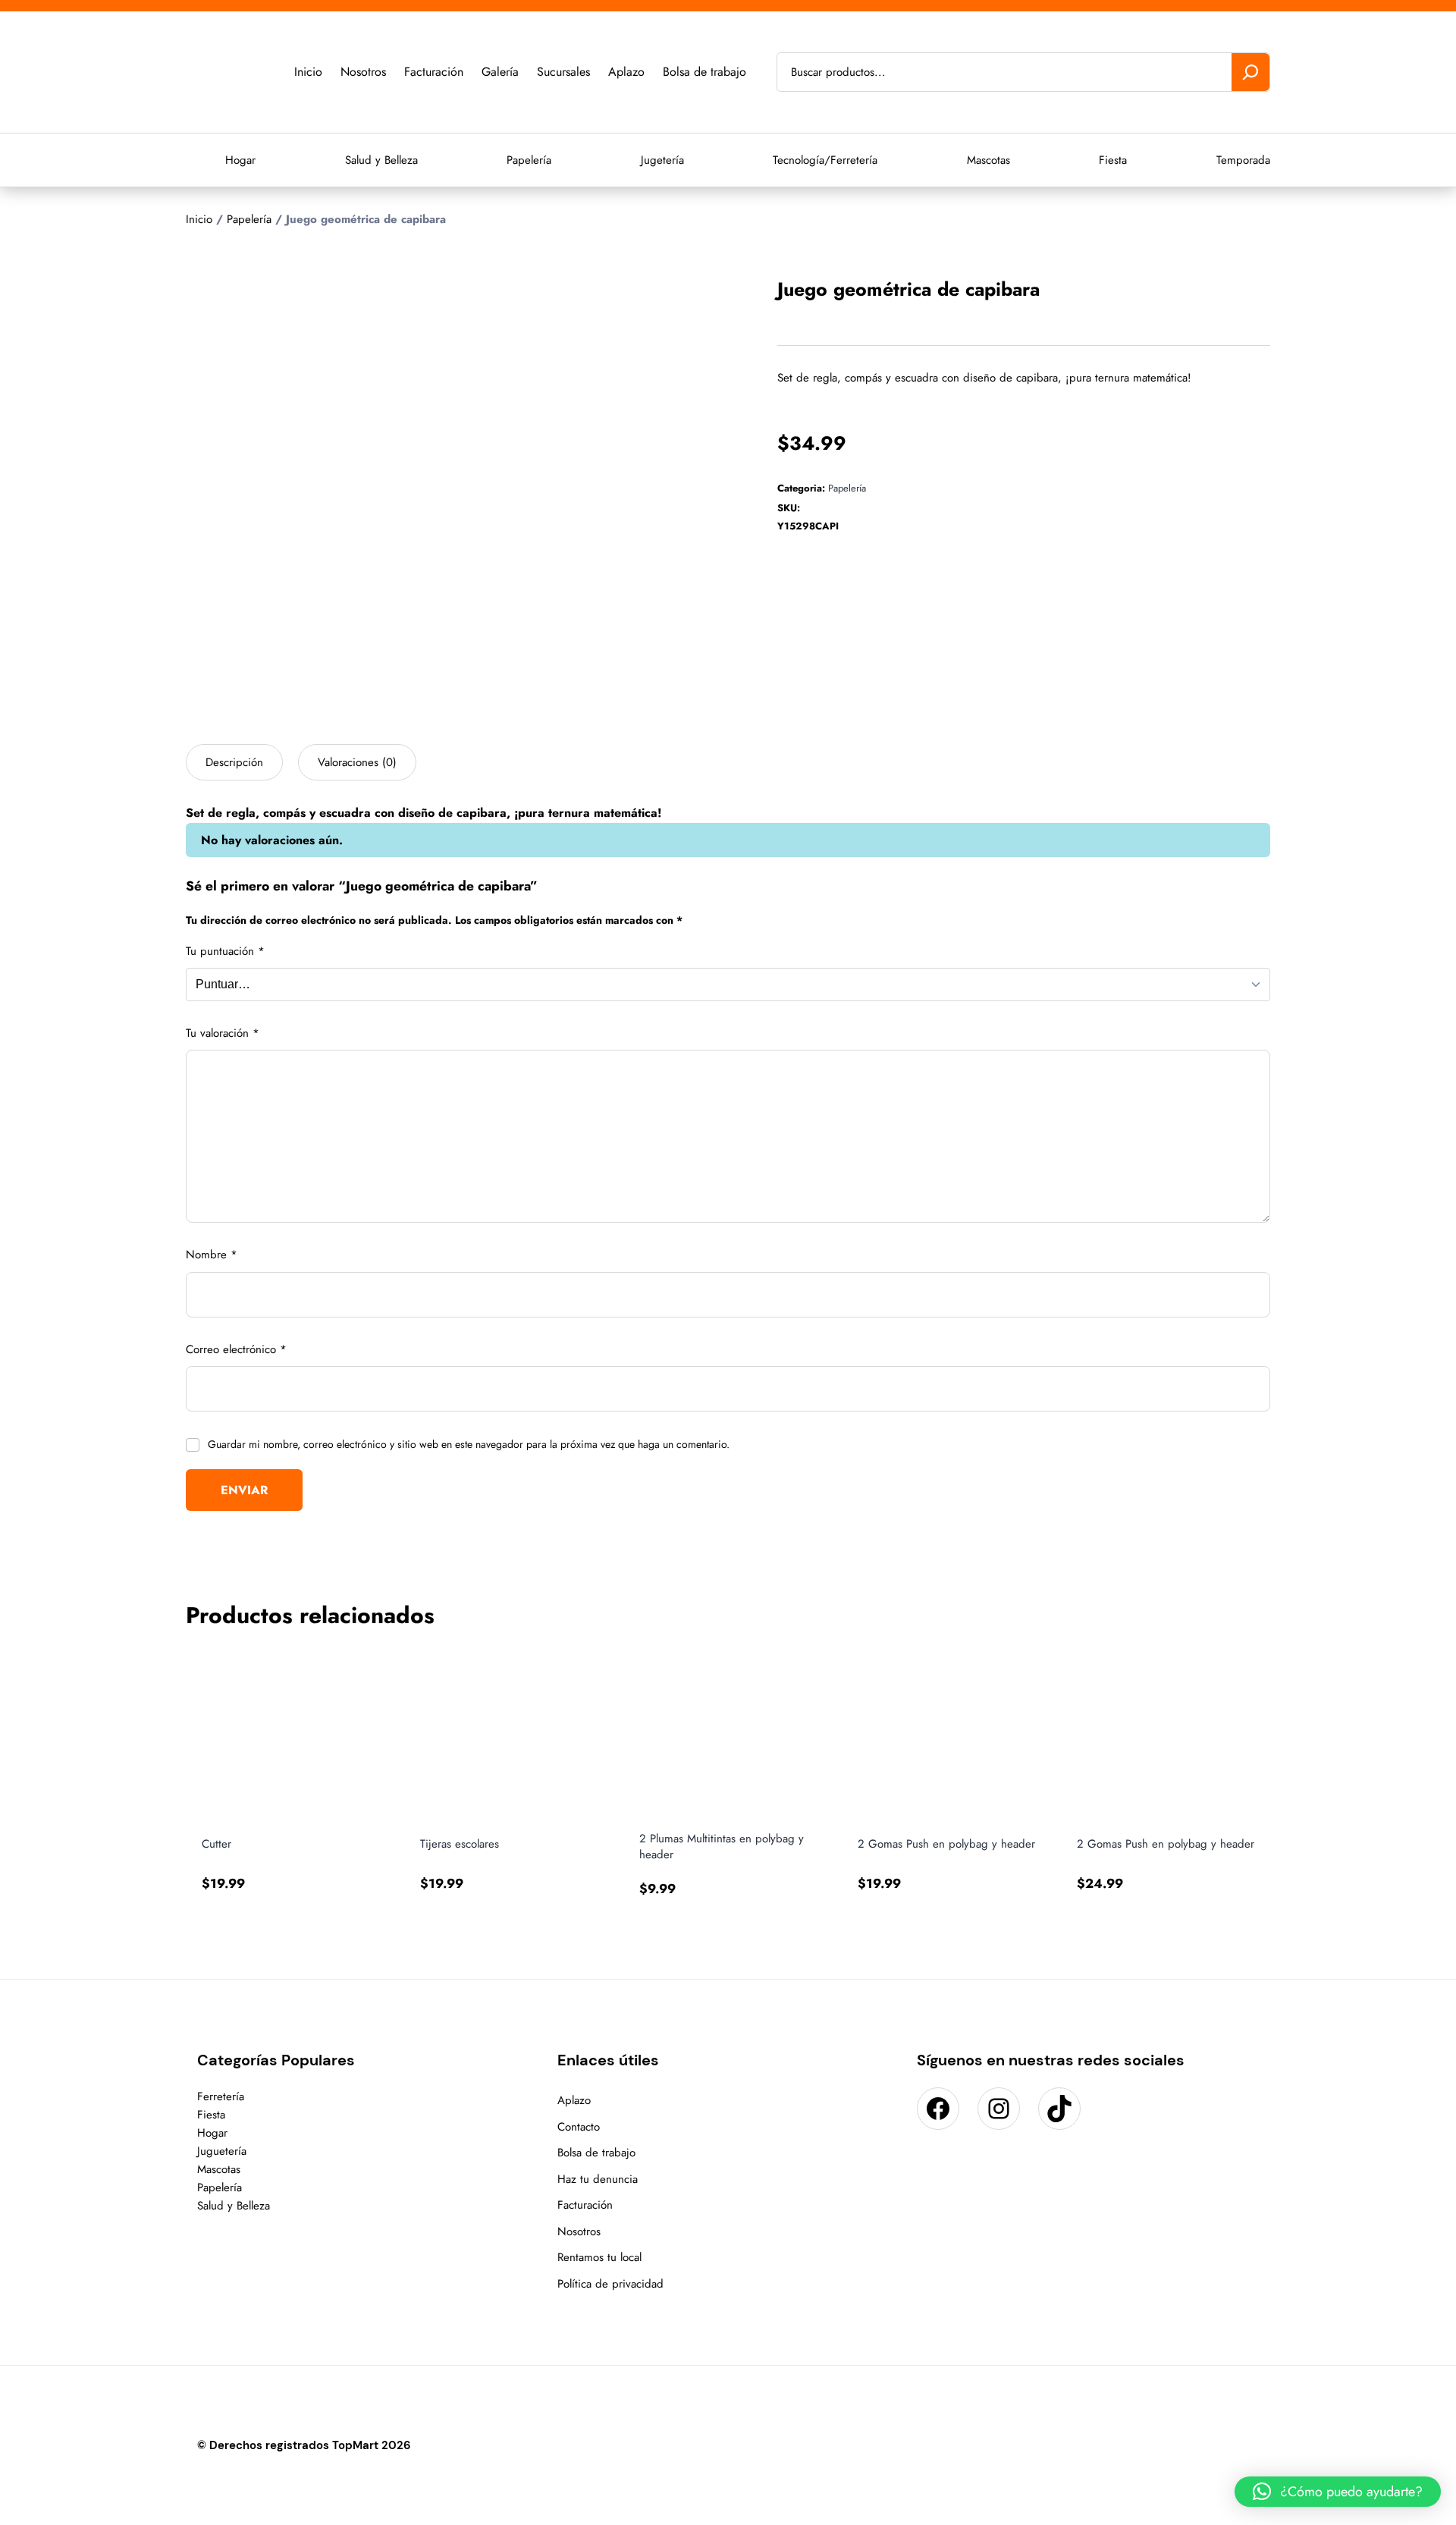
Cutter (217, 1844)
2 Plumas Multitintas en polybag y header (722, 1847)
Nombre (212, 1255)
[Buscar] (1250, 72)
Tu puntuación (225, 951)
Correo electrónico (236, 1349)
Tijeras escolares (460, 1844)
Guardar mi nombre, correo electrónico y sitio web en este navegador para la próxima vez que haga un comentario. (469, 1444)
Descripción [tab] (234, 762)
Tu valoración (223, 1033)
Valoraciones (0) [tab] (357, 762)
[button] (1338, 2492)
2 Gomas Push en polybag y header (946, 1844)
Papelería (249, 219)
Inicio (199, 219)
